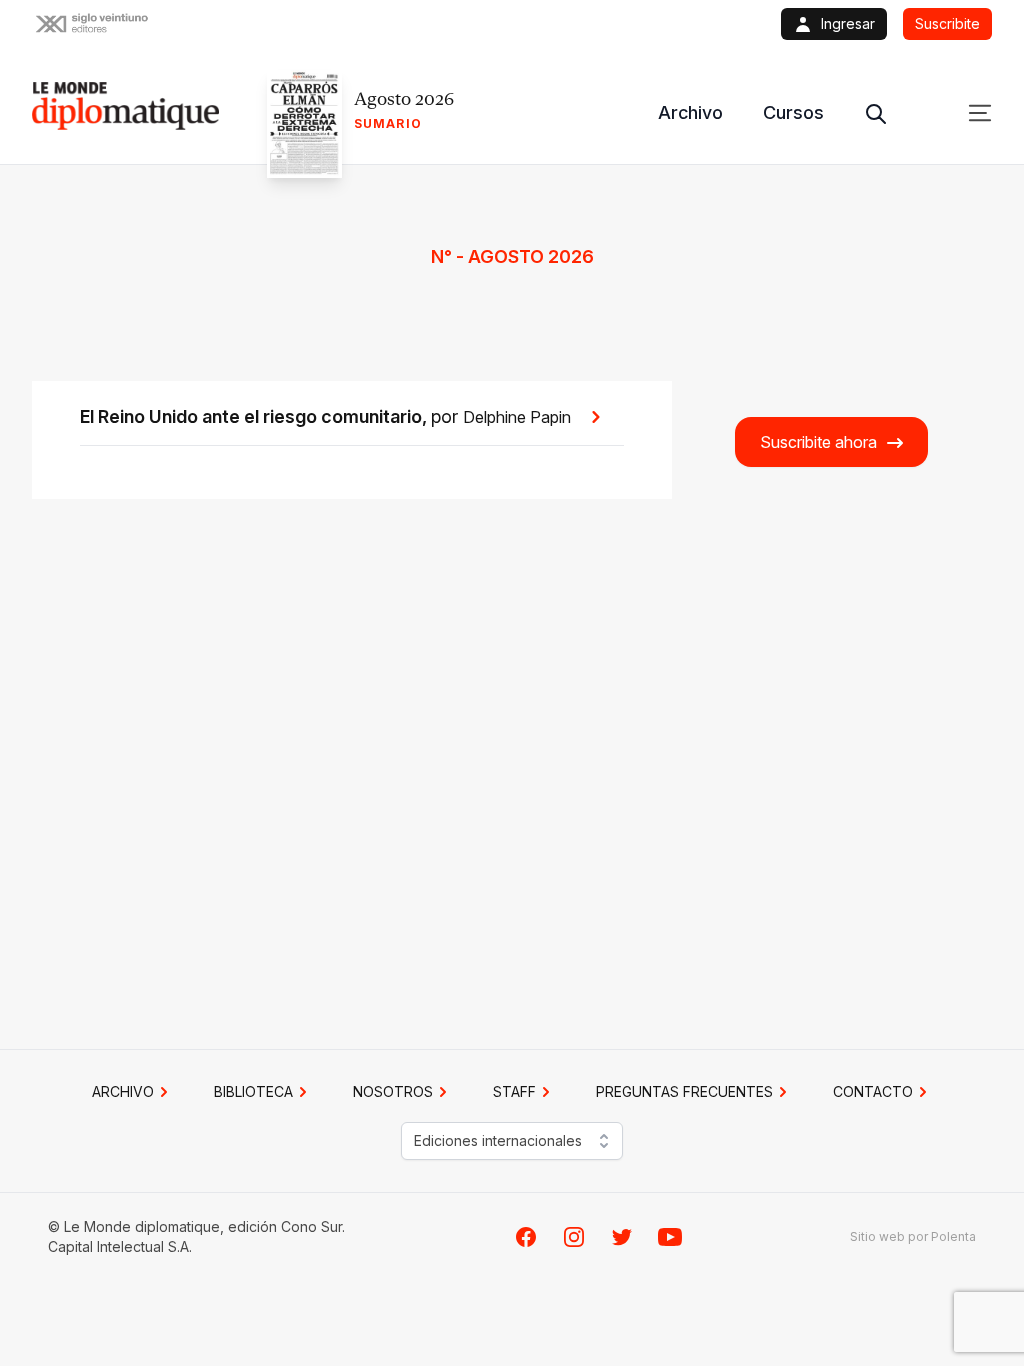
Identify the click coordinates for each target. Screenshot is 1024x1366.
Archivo (690, 112)
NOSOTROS (393, 1091)
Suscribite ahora (818, 442)
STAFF (514, 1091)
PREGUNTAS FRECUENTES (684, 1091)
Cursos (793, 112)
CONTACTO (873, 1091)
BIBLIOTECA (253, 1091)
